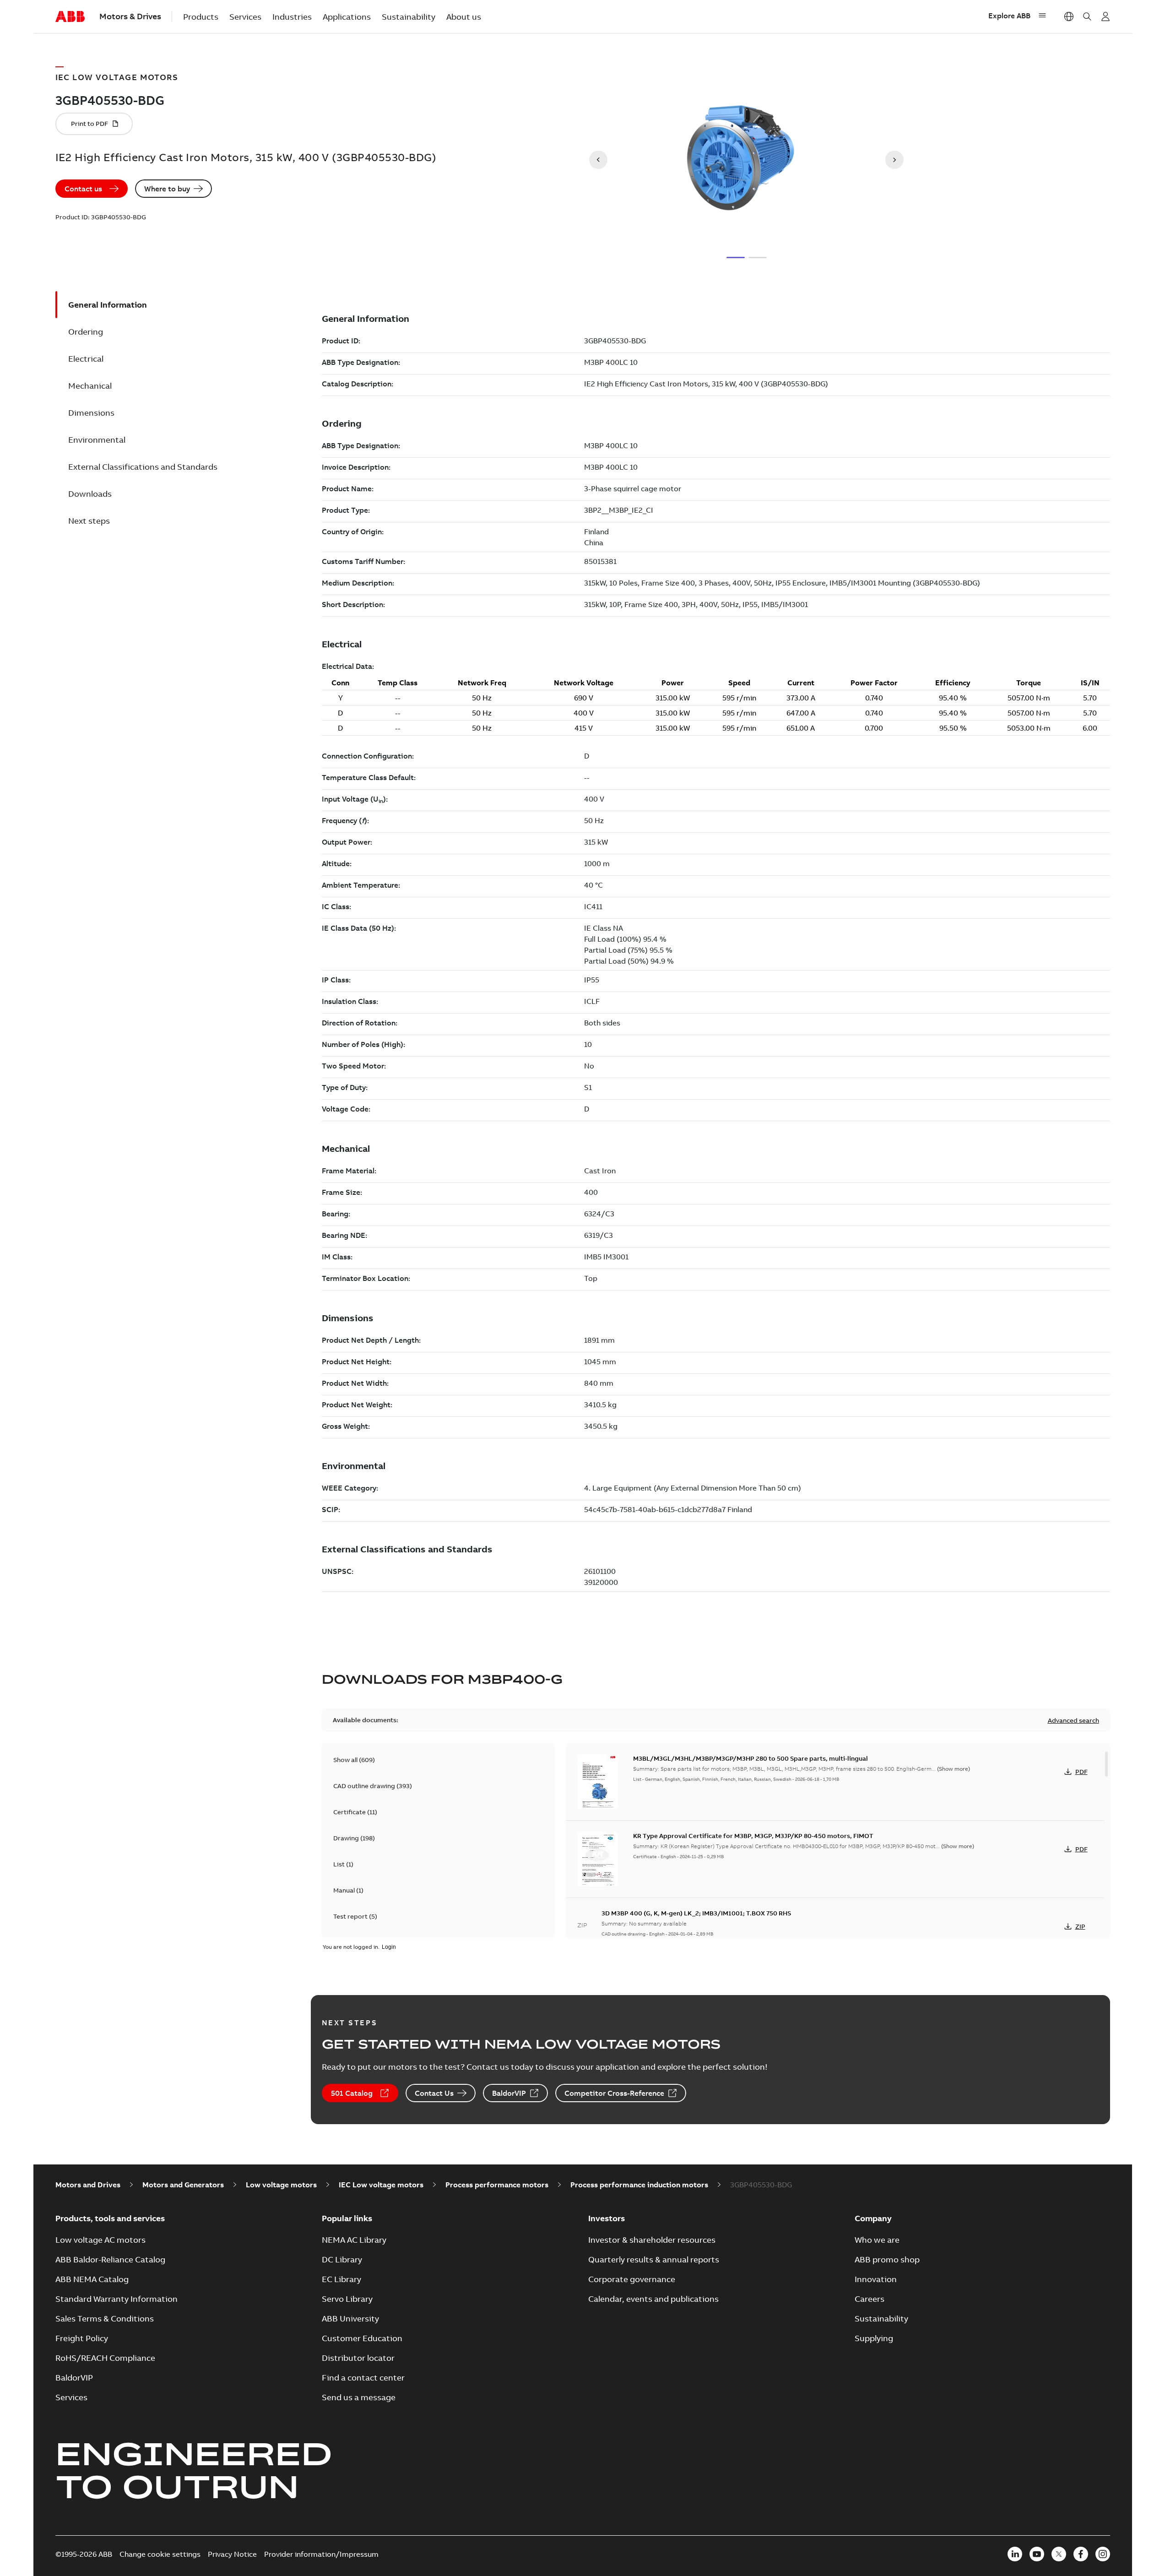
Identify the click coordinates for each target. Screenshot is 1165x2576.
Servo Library (347, 2299)
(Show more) (954, 1769)
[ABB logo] (70, 17)
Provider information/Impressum (321, 2554)
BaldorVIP (509, 2093)
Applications (347, 17)
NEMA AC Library (354, 2240)
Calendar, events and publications (653, 2299)
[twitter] (1059, 2554)
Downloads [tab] (90, 494)
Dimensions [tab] (91, 413)
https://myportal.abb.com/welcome (1105, 16)
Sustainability (409, 17)
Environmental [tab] (97, 440)
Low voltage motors (281, 2185)
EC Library (341, 2279)
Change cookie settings (160, 2554)
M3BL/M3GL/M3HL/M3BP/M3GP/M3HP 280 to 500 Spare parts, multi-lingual (750, 1758)
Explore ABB (1009, 16)
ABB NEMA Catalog (92, 2279)
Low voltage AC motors (100, 2240)
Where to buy (167, 189)
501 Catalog (352, 2093)
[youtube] (1037, 2554)
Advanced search (1073, 1720)
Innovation (876, 2279)
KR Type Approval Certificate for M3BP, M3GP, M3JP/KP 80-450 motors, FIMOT (753, 1836)
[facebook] (1081, 2554)
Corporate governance (632, 2279)
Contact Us (434, 2093)
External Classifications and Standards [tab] (143, 467)
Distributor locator (358, 2358)
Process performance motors (497, 2185)
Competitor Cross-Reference (614, 2093)
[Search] (1087, 16)
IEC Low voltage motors (381, 2185)
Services (245, 17)
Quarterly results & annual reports (654, 2259)
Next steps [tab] (89, 521)
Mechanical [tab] (90, 386)
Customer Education (362, 2338)
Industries (292, 17)
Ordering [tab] (86, 332)
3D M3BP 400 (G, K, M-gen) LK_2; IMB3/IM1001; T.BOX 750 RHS (696, 1913)
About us (464, 17)
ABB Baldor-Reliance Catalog (110, 2259)
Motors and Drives (88, 2185)
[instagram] (1103, 2554)
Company (873, 2218)
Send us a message (359, 2397)
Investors (607, 2218)
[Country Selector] (1069, 16)
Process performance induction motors (639, 2185)
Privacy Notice (232, 2554)
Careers (870, 2299)
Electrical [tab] (86, 359)
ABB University (350, 2318)
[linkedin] (1015, 2554)
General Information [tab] (108, 305)
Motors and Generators (183, 2185)
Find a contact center (363, 2378)
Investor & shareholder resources (652, 2240)
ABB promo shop (887, 2259)
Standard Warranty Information (116, 2299)
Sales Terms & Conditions (105, 2318)
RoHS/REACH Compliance (105, 2358)
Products (201, 17)
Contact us (83, 189)
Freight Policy (82, 2338)
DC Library (342, 2259)
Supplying (874, 2338)
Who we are (877, 2240)
